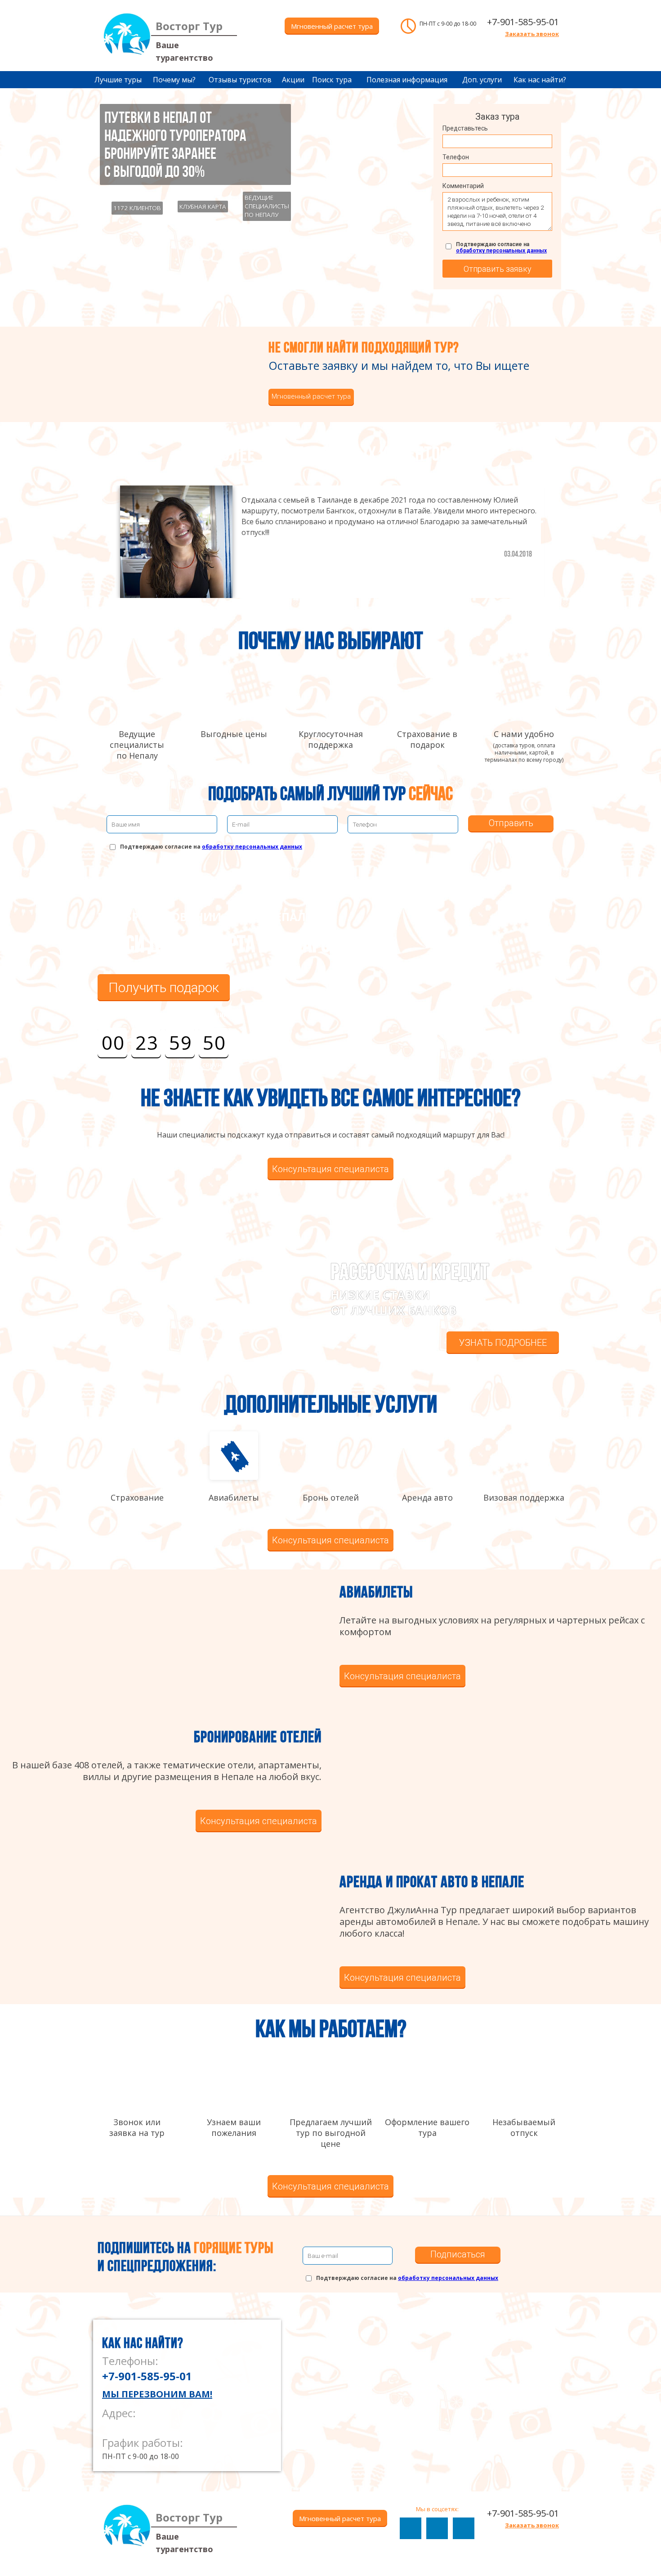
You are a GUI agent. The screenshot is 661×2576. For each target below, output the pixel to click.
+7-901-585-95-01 (523, 22)
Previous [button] (101, 535)
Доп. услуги (482, 80)
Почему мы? (174, 80)
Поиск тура (332, 80)
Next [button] (560, 535)
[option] (330, 542)
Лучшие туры (118, 80)
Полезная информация (407, 80)
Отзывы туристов (240, 80)
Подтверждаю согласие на (501, 247)
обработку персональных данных (501, 251)
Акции (293, 80)
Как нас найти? (540, 80)
